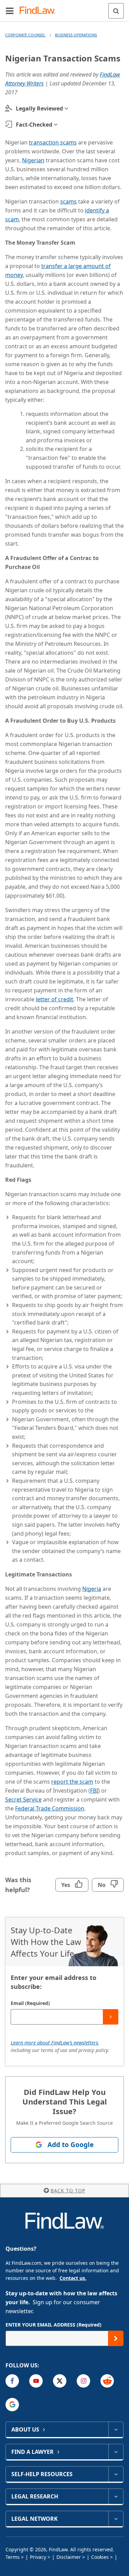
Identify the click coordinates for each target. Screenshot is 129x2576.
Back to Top (68, 2190)
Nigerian (33, 160)
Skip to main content (64, 8)
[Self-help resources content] (116, 2474)
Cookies (100, 2557)
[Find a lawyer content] (116, 2452)
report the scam (72, 1782)
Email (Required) (30, 2003)
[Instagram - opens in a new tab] (83, 2381)
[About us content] (116, 2429)
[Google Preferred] (12, 2405)
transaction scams (53, 142)
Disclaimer (69, 2557)
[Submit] (111, 2017)
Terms (13, 2557)
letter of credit (55, 999)
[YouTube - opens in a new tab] (36, 2381)
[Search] (116, 11)
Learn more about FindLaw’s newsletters (54, 2043)
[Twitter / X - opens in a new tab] (60, 2381)
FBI (94, 1791)
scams (68, 201)
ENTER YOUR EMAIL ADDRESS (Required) (53, 2325)
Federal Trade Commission (50, 1808)
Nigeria (92, 1589)
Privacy (38, 2557)
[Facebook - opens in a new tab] (12, 2381)
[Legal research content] (116, 2496)
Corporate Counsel (25, 35)
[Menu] (10, 11)
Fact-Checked (34, 125)
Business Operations (76, 35)
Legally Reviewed (39, 108)
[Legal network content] (116, 2519)
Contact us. (73, 2278)
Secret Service (23, 1799)
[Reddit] (107, 2381)
